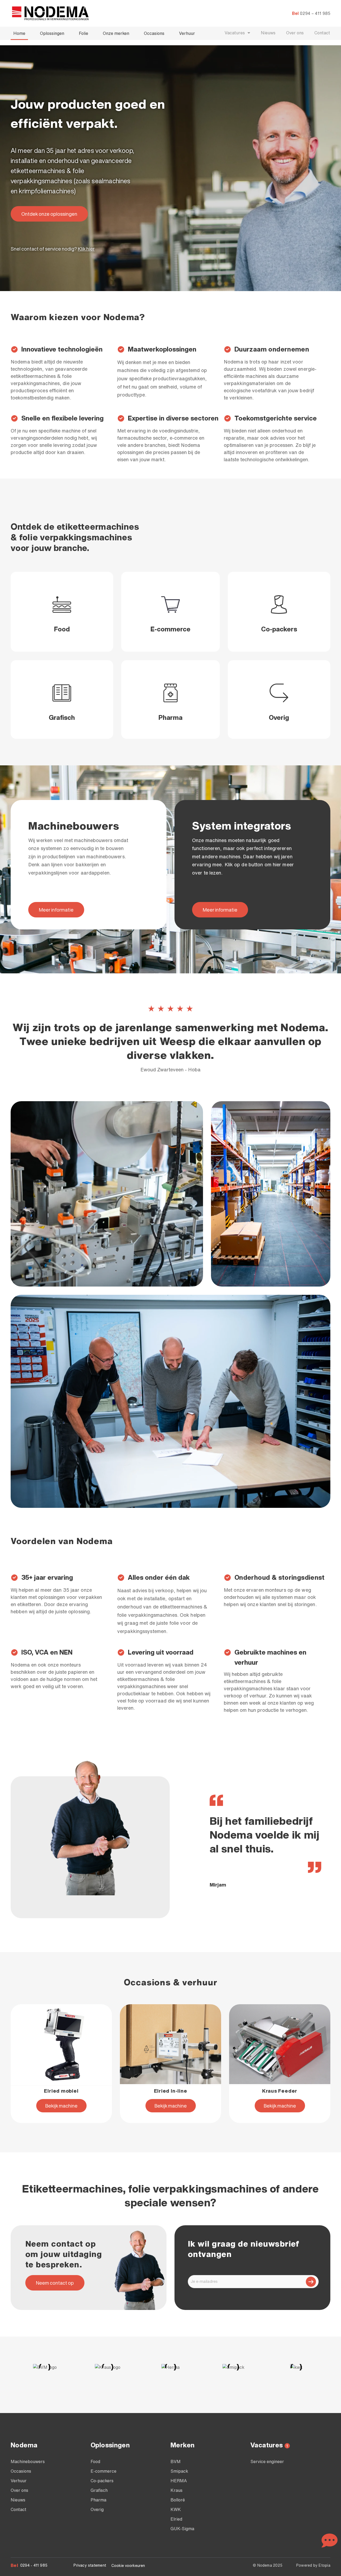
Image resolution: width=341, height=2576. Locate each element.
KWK (176, 2509)
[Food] (62, 605)
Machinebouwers (28, 2461)
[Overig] (279, 693)
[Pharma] (170, 693)
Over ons (295, 33)
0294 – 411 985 (315, 13)
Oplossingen (52, 33)
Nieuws (268, 33)
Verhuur (187, 33)
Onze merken (116, 33)
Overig (279, 717)
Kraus (176, 2490)
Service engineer (267, 2461)
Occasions (154, 33)
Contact (322, 33)
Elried (176, 2519)
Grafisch (62, 717)
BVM (176, 2461)
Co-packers (279, 629)
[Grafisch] (62, 693)
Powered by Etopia (313, 2565)
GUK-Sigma (182, 2529)
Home (19, 33)
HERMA (179, 2481)
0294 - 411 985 (34, 2565)
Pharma (170, 717)
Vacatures (235, 33)
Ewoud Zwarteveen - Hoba (170, 1069)
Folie (84, 33)
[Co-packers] (279, 605)
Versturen (311, 2282)
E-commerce (170, 629)
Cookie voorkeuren (128, 2566)
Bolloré (178, 2500)
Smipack (179, 2471)
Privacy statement (90, 2565)
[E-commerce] (170, 605)
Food (62, 629)
